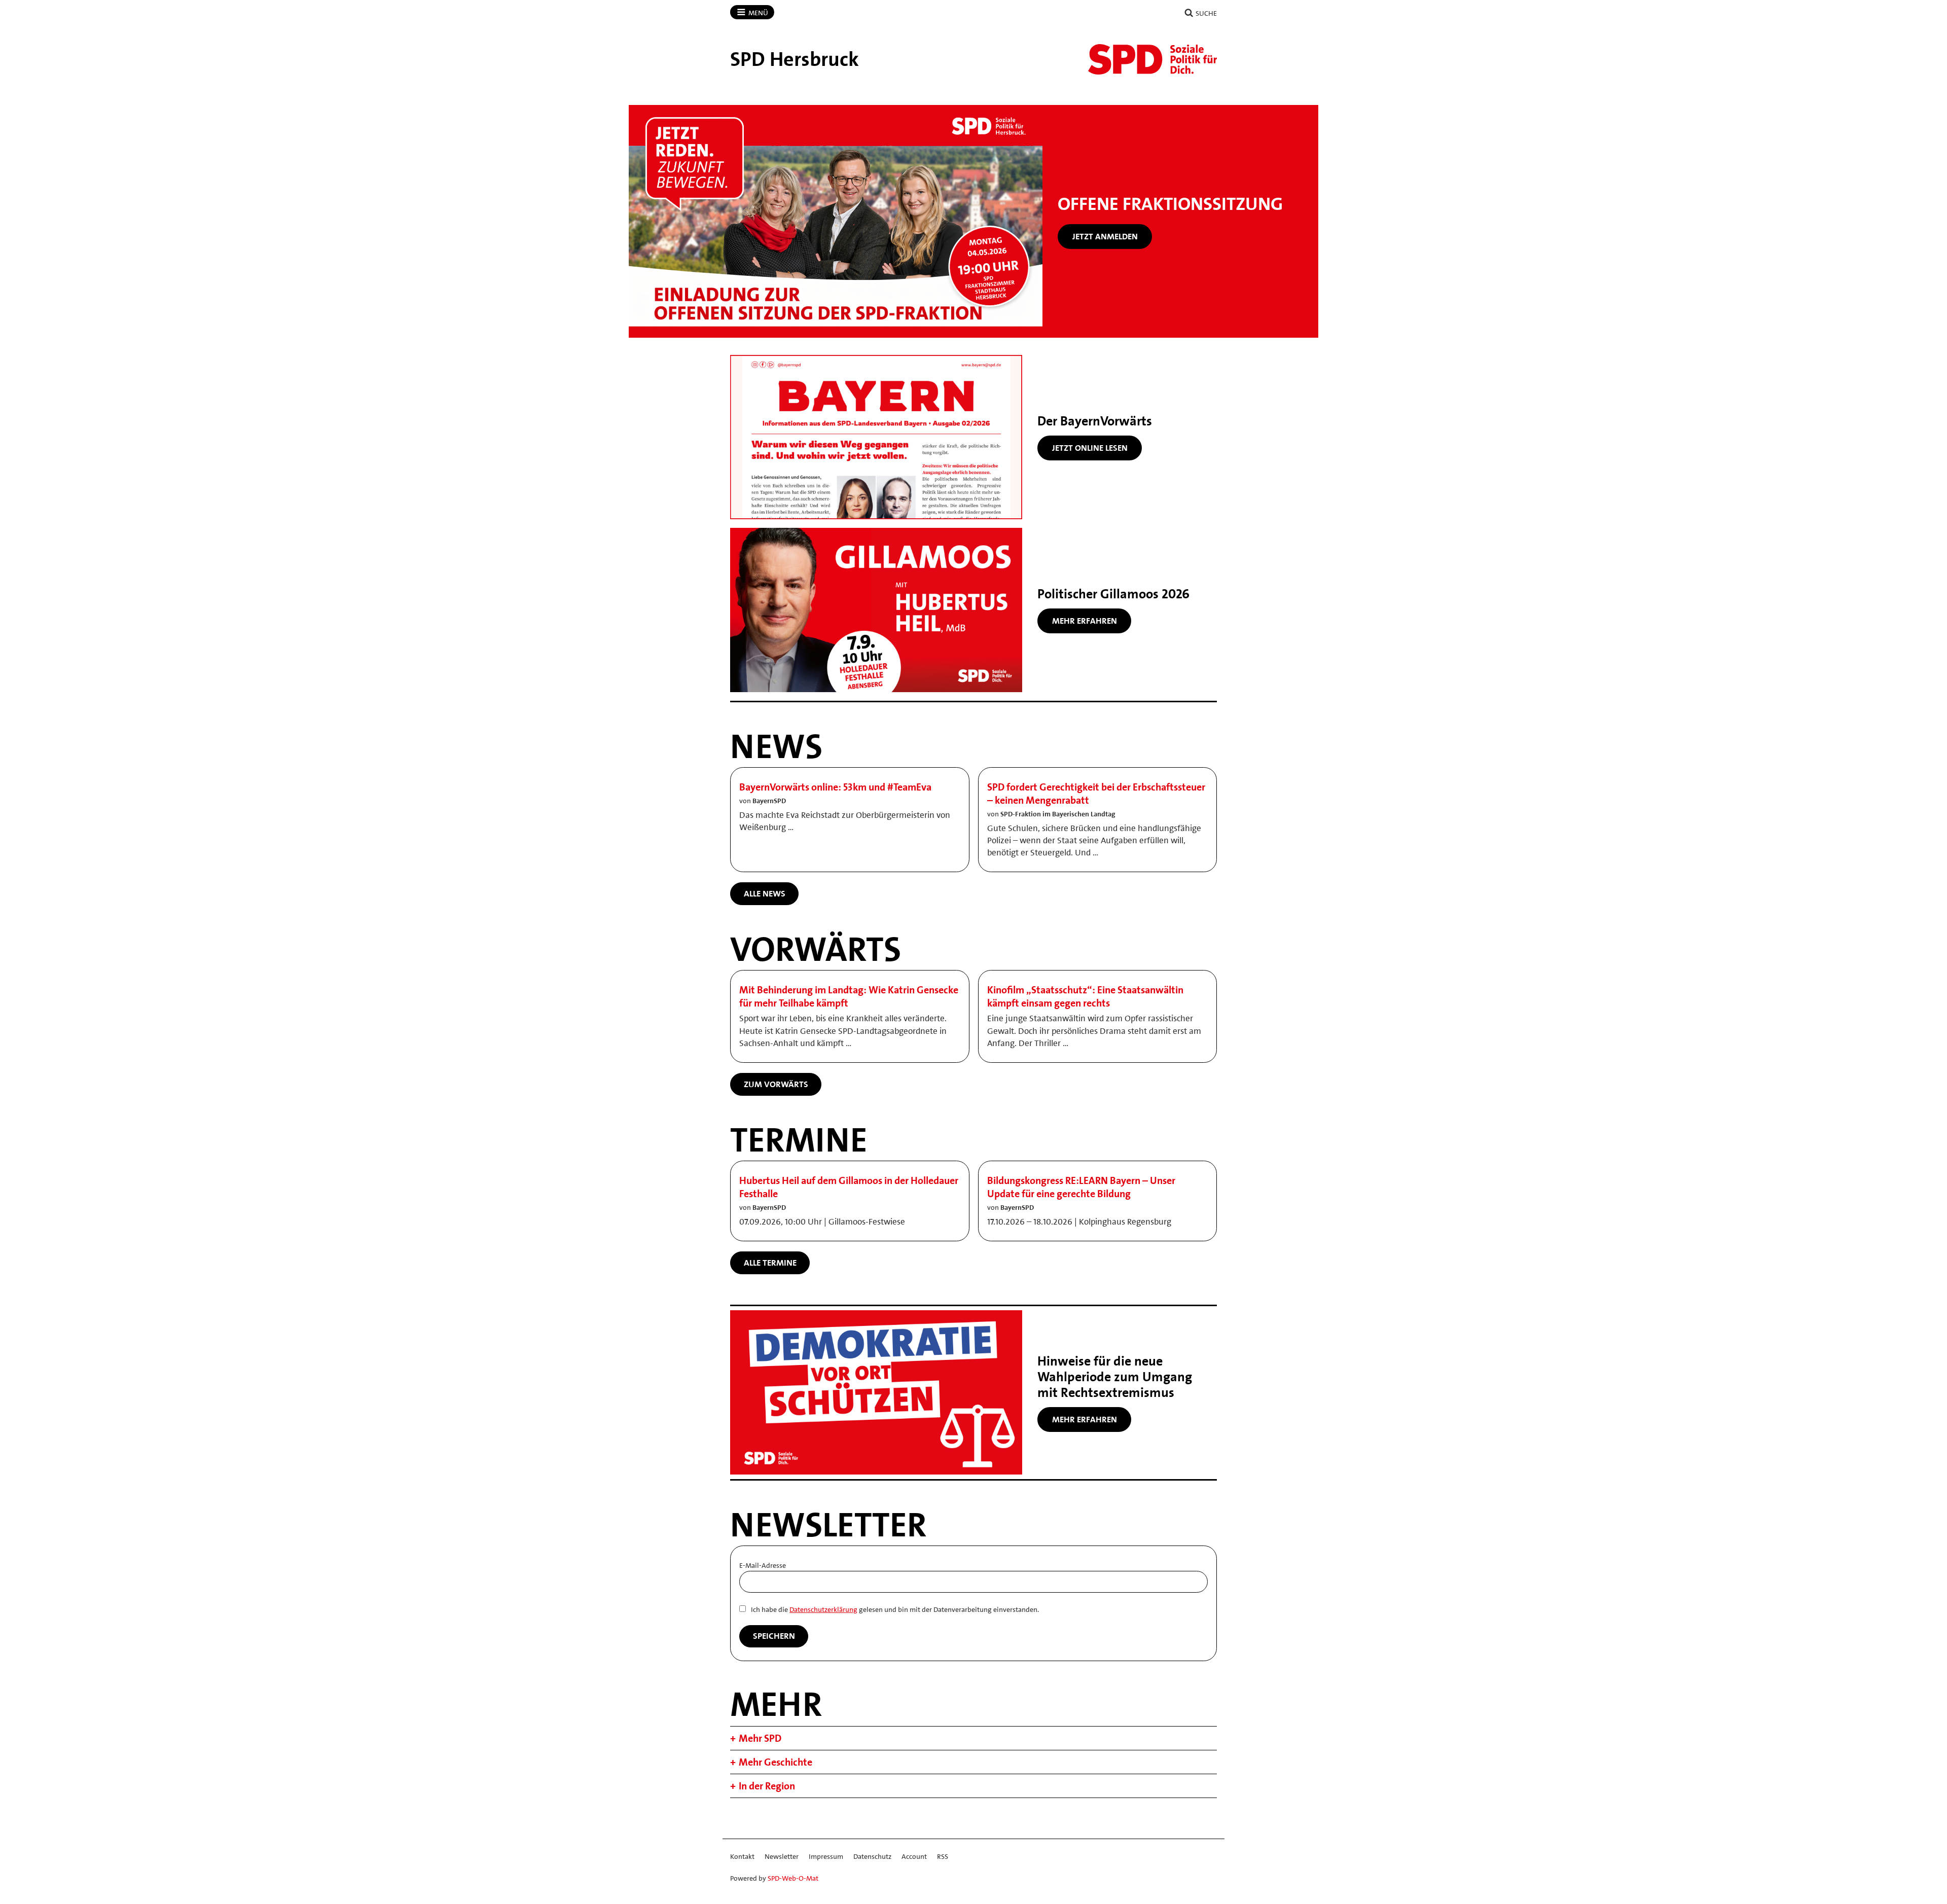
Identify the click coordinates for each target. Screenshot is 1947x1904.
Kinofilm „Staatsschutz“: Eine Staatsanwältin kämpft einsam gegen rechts (1085, 996)
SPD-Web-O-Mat (793, 1878)
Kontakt (742, 1856)
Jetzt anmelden (1105, 236)
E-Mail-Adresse (763, 1565)
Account (914, 1856)
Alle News (765, 893)
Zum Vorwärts (776, 1084)
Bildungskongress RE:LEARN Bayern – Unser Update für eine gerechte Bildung (1081, 1187)
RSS (943, 1856)
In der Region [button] (767, 1786)
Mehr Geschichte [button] (776, 1762)
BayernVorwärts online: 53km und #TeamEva (835, 787)
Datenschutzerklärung (823, 1609)
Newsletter (782, 1856)
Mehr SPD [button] (760, 1738)
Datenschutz (872, 1856)
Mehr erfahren (1085, 621)
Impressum (826, 1856)
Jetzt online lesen (1090, 448)
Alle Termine (770, 1263)
